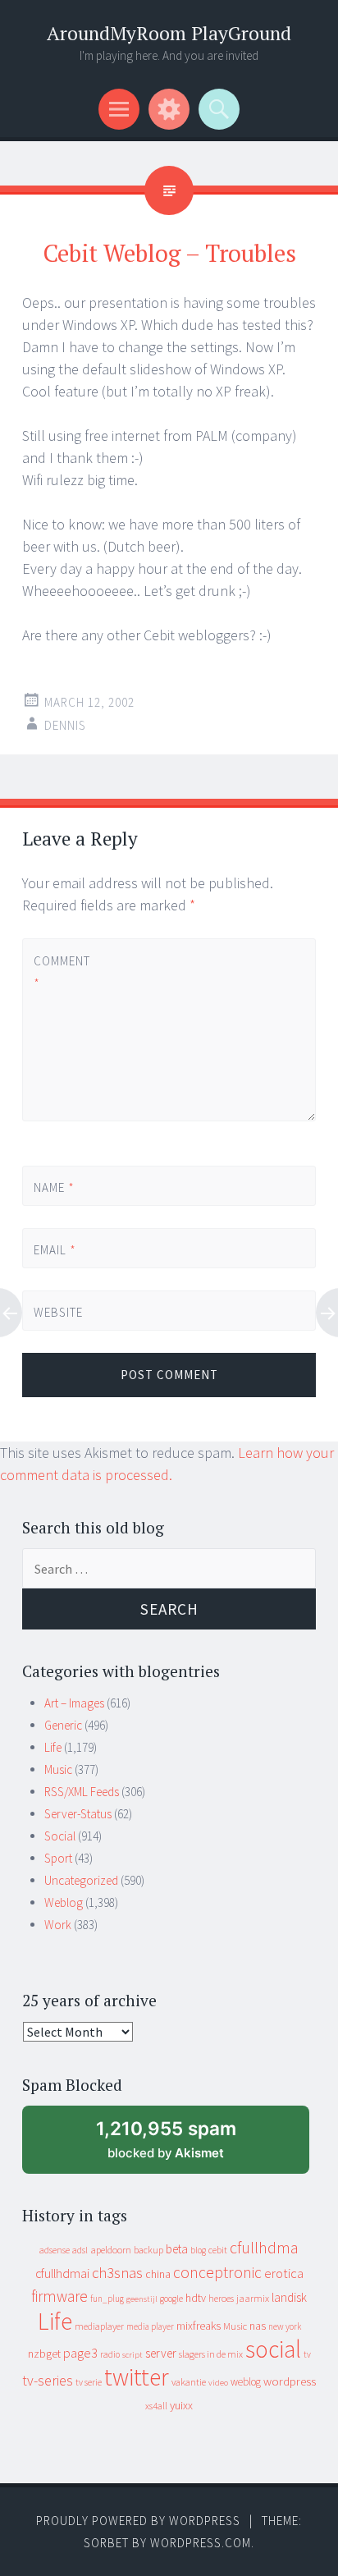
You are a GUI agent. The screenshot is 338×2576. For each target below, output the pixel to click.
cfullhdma (264, 2247)
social (273, 2349)
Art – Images (74, 1703)
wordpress (290, 2381)
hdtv (196, 2298)
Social (60, 1836)
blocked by (180, 2145)
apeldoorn (111, 2250)
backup (148, 2250)
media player (150, 2326)
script (132, 2355)
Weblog (64, 1902)
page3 (80, 2353)
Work (58, 1925)
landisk (289, 2297)
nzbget (44, 2354)
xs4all (156, 2406)
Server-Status (78, 1814)
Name (54, 1187)
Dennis (65, 725)
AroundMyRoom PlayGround (169, 33)
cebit (218, 2250)
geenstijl (142, 2299)
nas (258, 2326)
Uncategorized (81, 1880)
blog (198, 2250)
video (218, 2383)
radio (110, 2354)
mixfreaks (199, 2326)
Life (53, 1747)
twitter (137, 2377)
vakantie (189, 2382)
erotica (284, 2273)
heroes (221, 2298)
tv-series (48, 2381)
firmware (59, 2296)
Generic (63, 1725)
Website (58, 1312)
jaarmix (253, 2298)
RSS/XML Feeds (82, 1792)
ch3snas (117, 2273)
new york (285, 2326)
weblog (246, 2382)
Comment (61, 972)
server (161, 2353)
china (158, 2274)
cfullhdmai (62, 2273)
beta (177, 2249)
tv (307, 2354)
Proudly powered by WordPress (138, 2521)
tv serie (89, 2382)
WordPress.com (201, 2543)
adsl (80, 2250)
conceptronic (217, 2272)
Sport (58, 1858)
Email (55, 1250)
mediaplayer (99, 2326)
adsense (55, 2250)
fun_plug (107, 2299)
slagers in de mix (211, 2354)
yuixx (181, 2405)
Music (58, 1769)
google (171, 2299)
